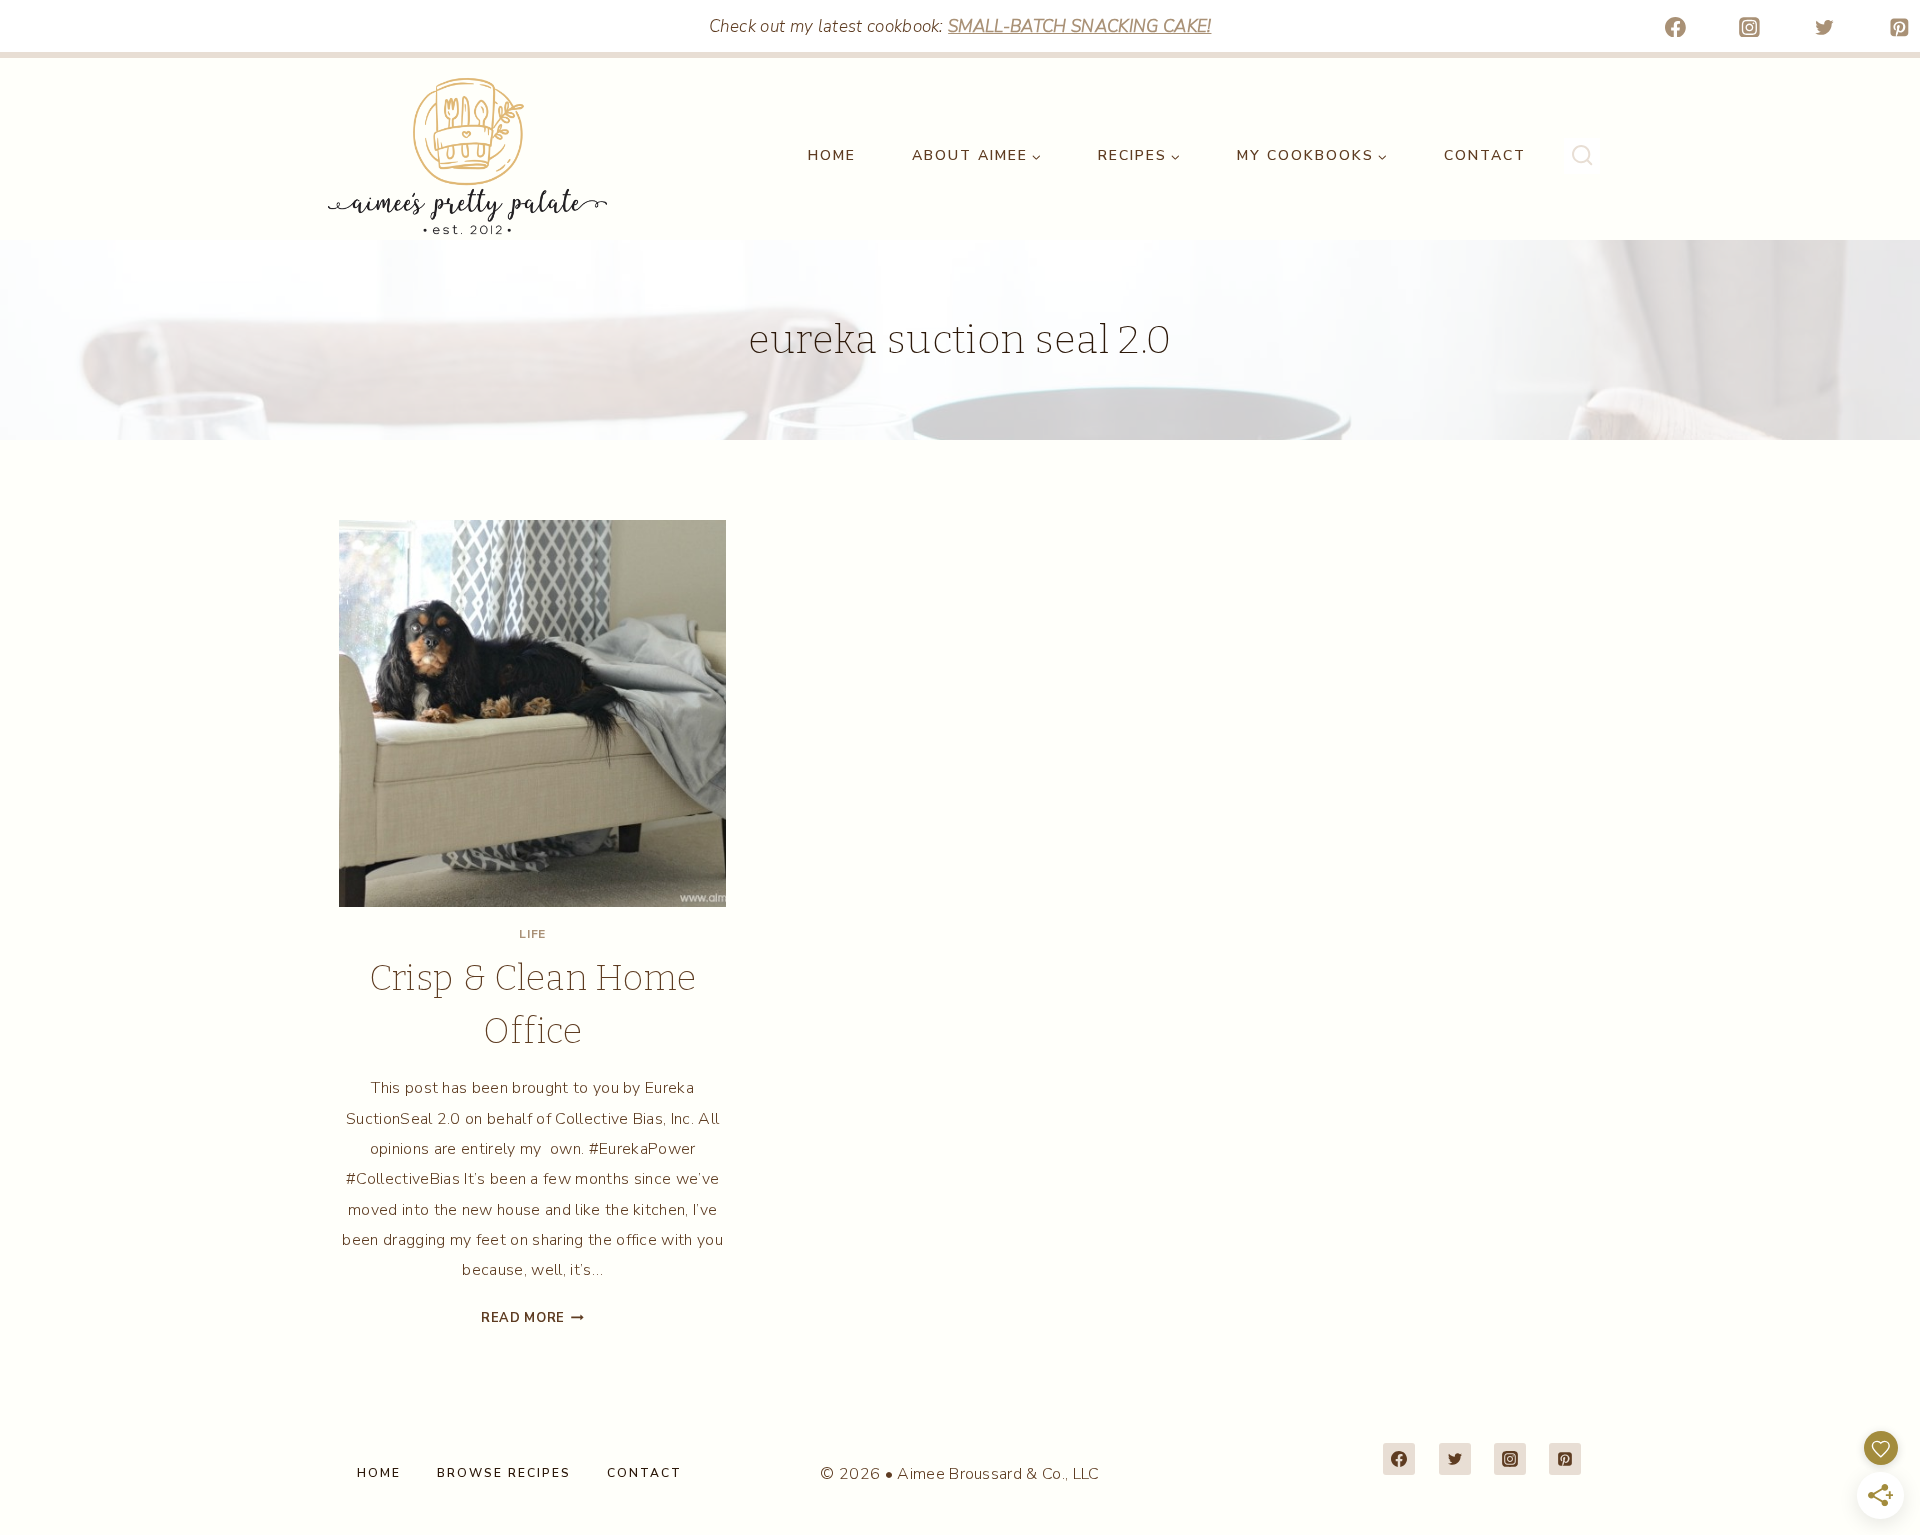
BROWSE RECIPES (504, 1473)
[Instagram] (1750, 27)
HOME (832, 155)
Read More (532, 1318)
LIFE (532, 934)
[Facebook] (1675, 27)
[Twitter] (1825, 27)
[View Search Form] (1582, 156)
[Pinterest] (1899, 27)
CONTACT (1485, 155)
